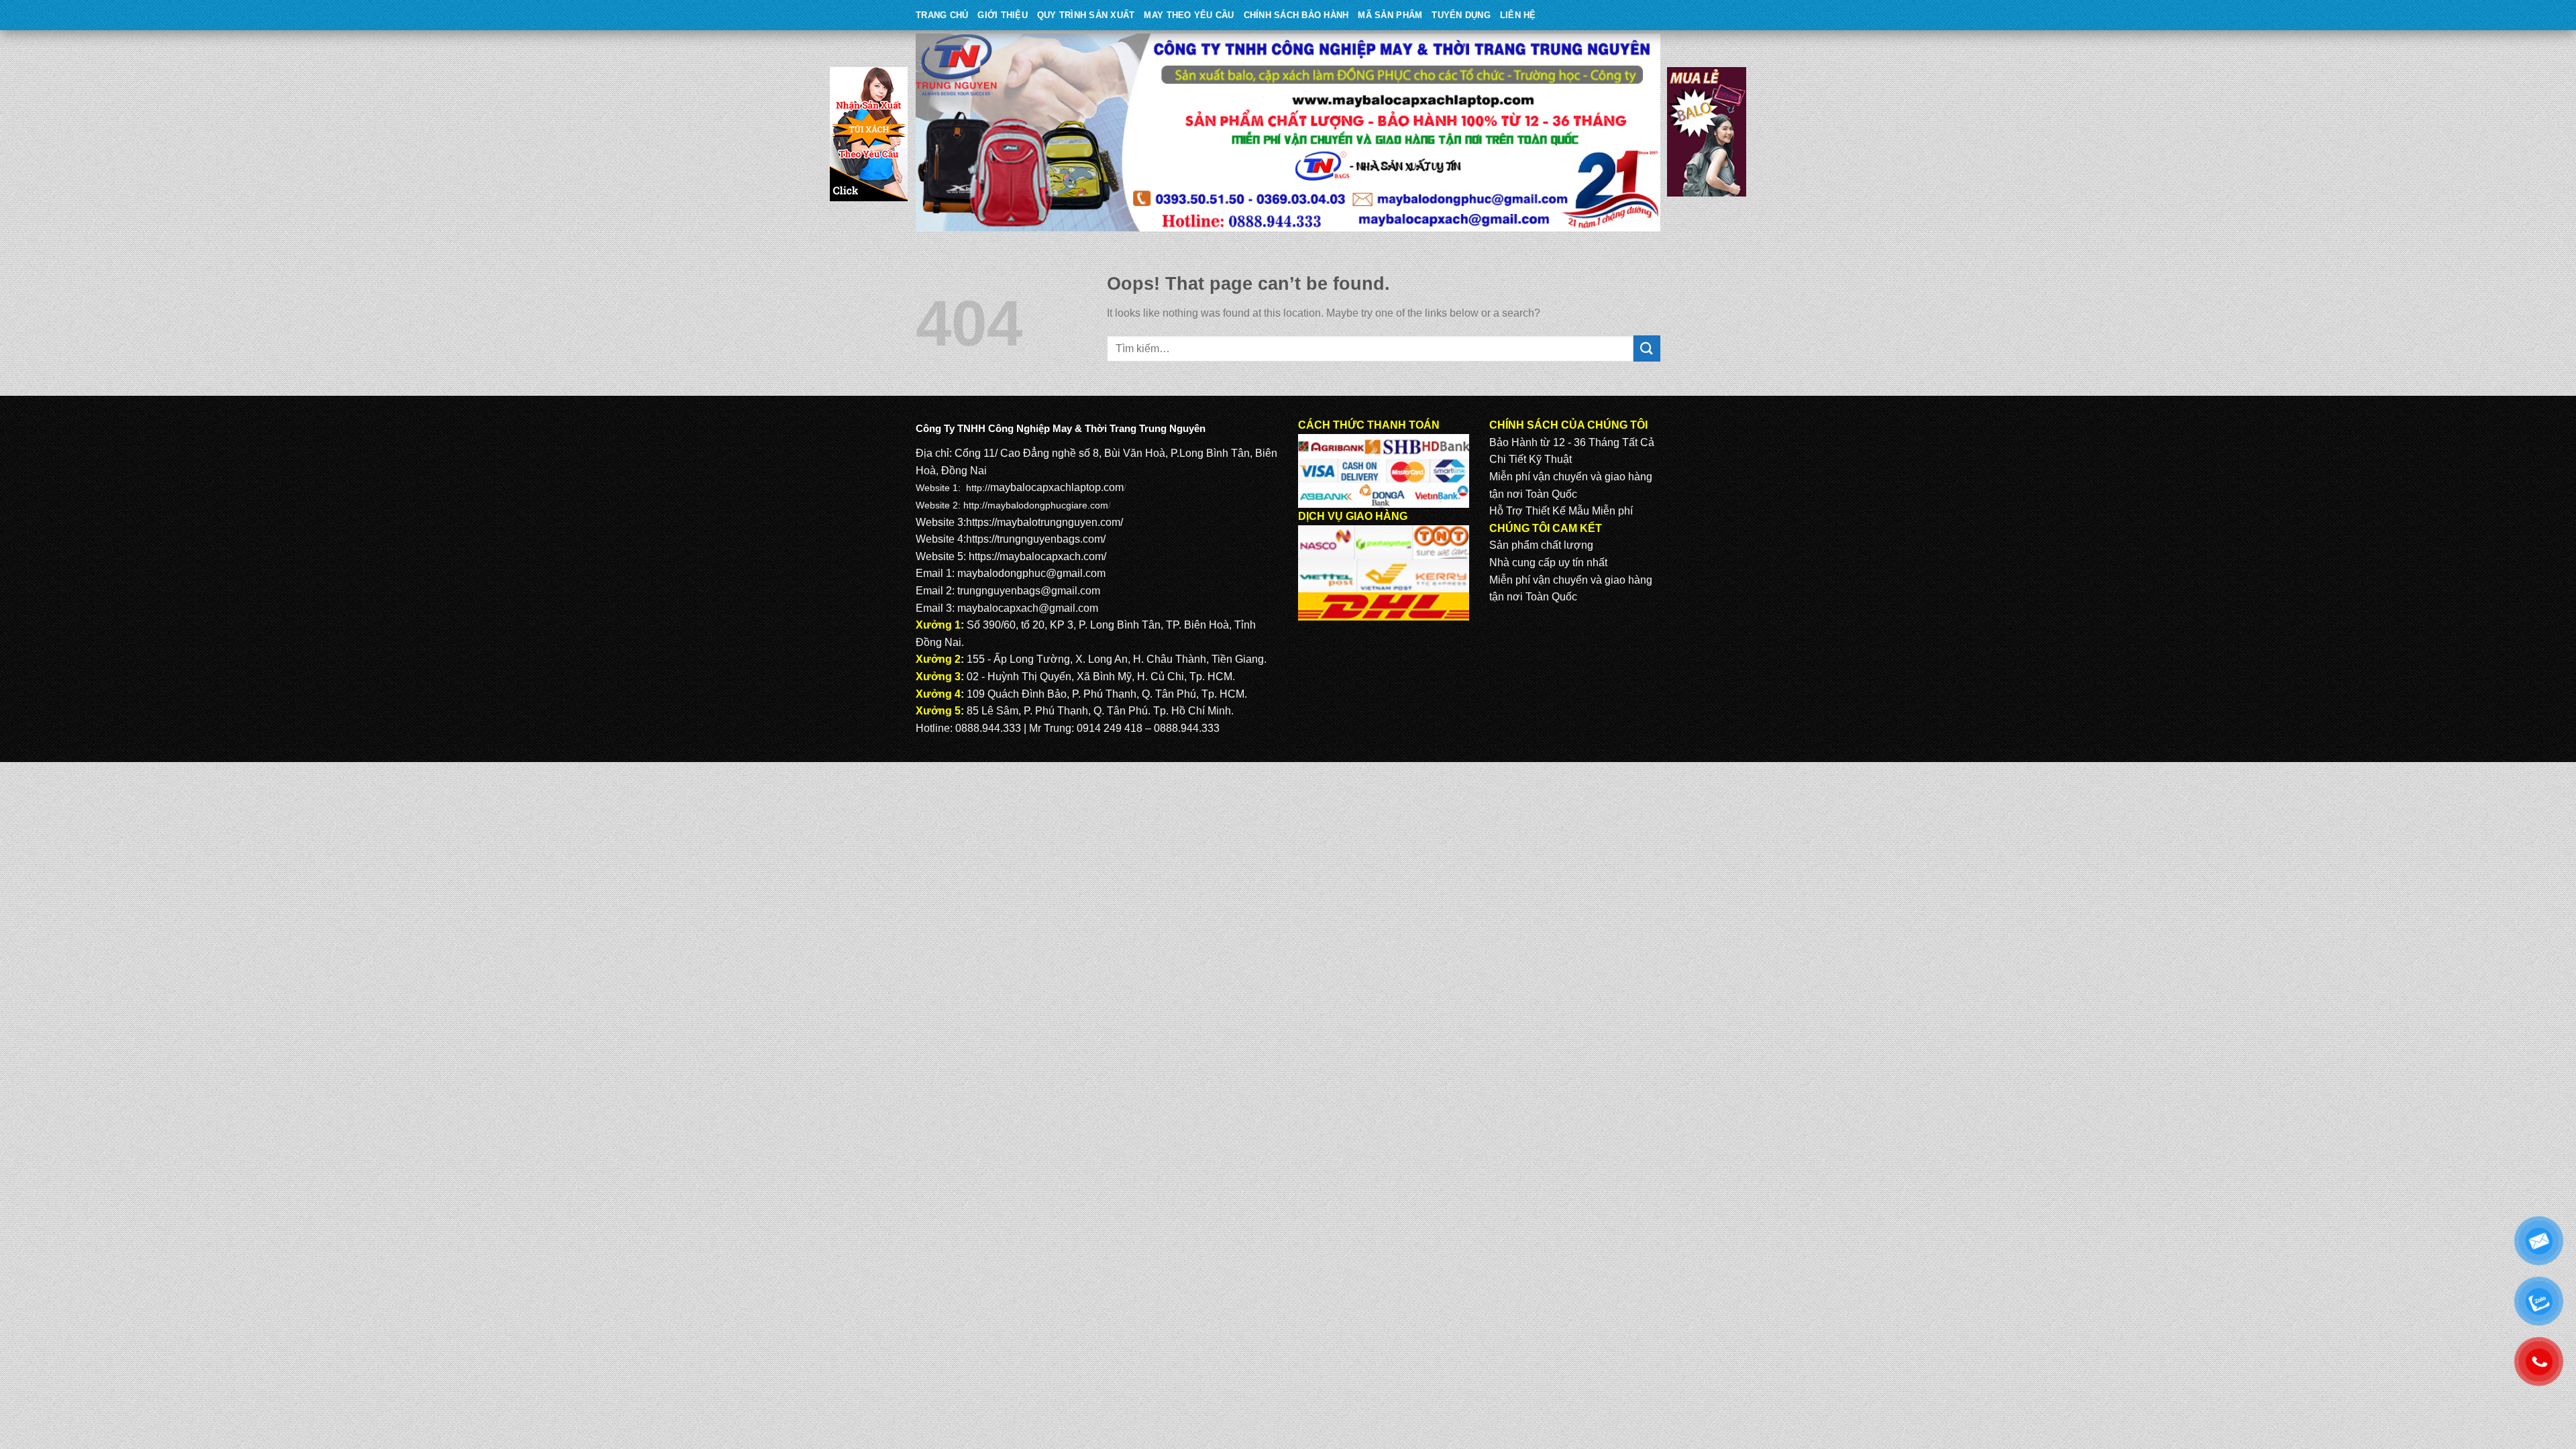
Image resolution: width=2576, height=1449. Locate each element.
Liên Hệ (1518, 15)
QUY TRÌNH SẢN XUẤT (1086, 15)
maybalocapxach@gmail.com (1028, 608)
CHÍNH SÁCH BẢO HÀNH (1296, 15)
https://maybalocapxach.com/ (1037, 556)
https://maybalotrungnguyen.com (1043, 522)
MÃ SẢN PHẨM (1390, 15)
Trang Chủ (942, 15)
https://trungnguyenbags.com (1034, 539)
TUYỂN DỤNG (1461, 15)
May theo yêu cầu (1189, 15)
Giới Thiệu (1003, 15)
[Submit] (1647, 348)
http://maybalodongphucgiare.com (1036, 505)
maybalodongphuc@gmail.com (1031, 573)
